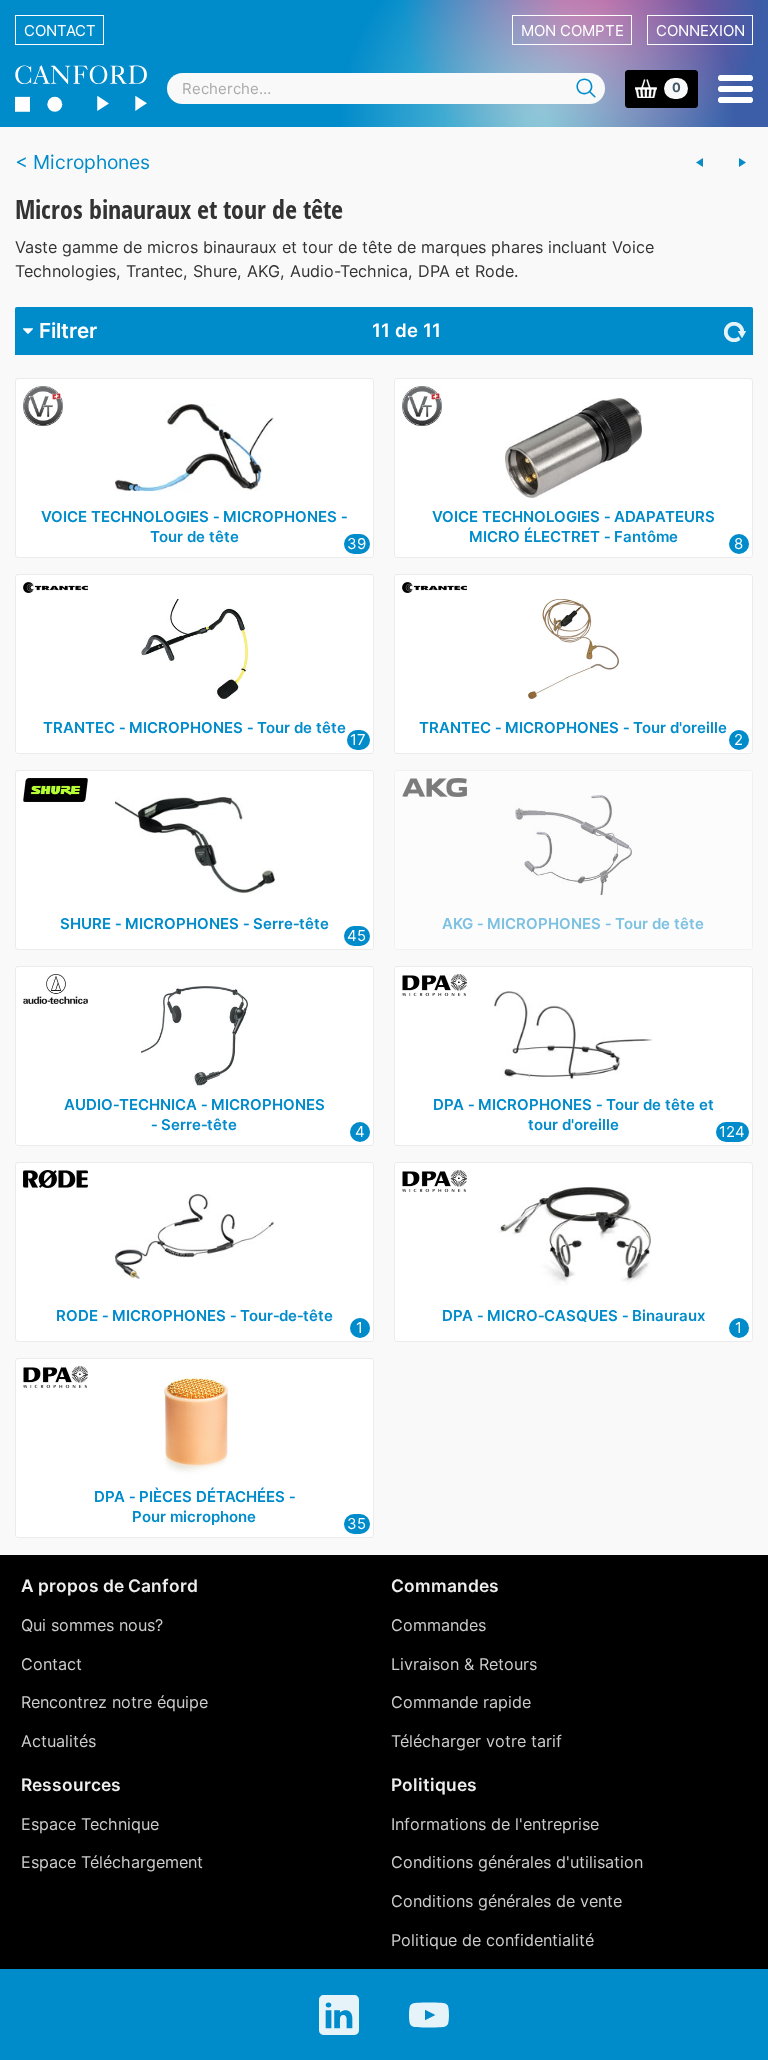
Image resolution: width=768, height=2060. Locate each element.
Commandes (438, 1625)
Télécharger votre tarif (476, 1741)
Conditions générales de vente (506, 1901)
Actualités (58, 1741)
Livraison (425, 1664)
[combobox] (386, 88)
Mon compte (572, 30)
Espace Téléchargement (112, 1862)
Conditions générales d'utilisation (517, 1862)
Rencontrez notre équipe (114, 1702)
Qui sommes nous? (92, 1625)
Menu (735, 89)
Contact (60, 30)
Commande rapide (461, 1702)
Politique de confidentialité (492, 1940)
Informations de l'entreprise (495, 1824)
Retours (508, 1664)
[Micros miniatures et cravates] (700, 163)
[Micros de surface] (742, 163)
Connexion (700, 30)
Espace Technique (90, 1824)
